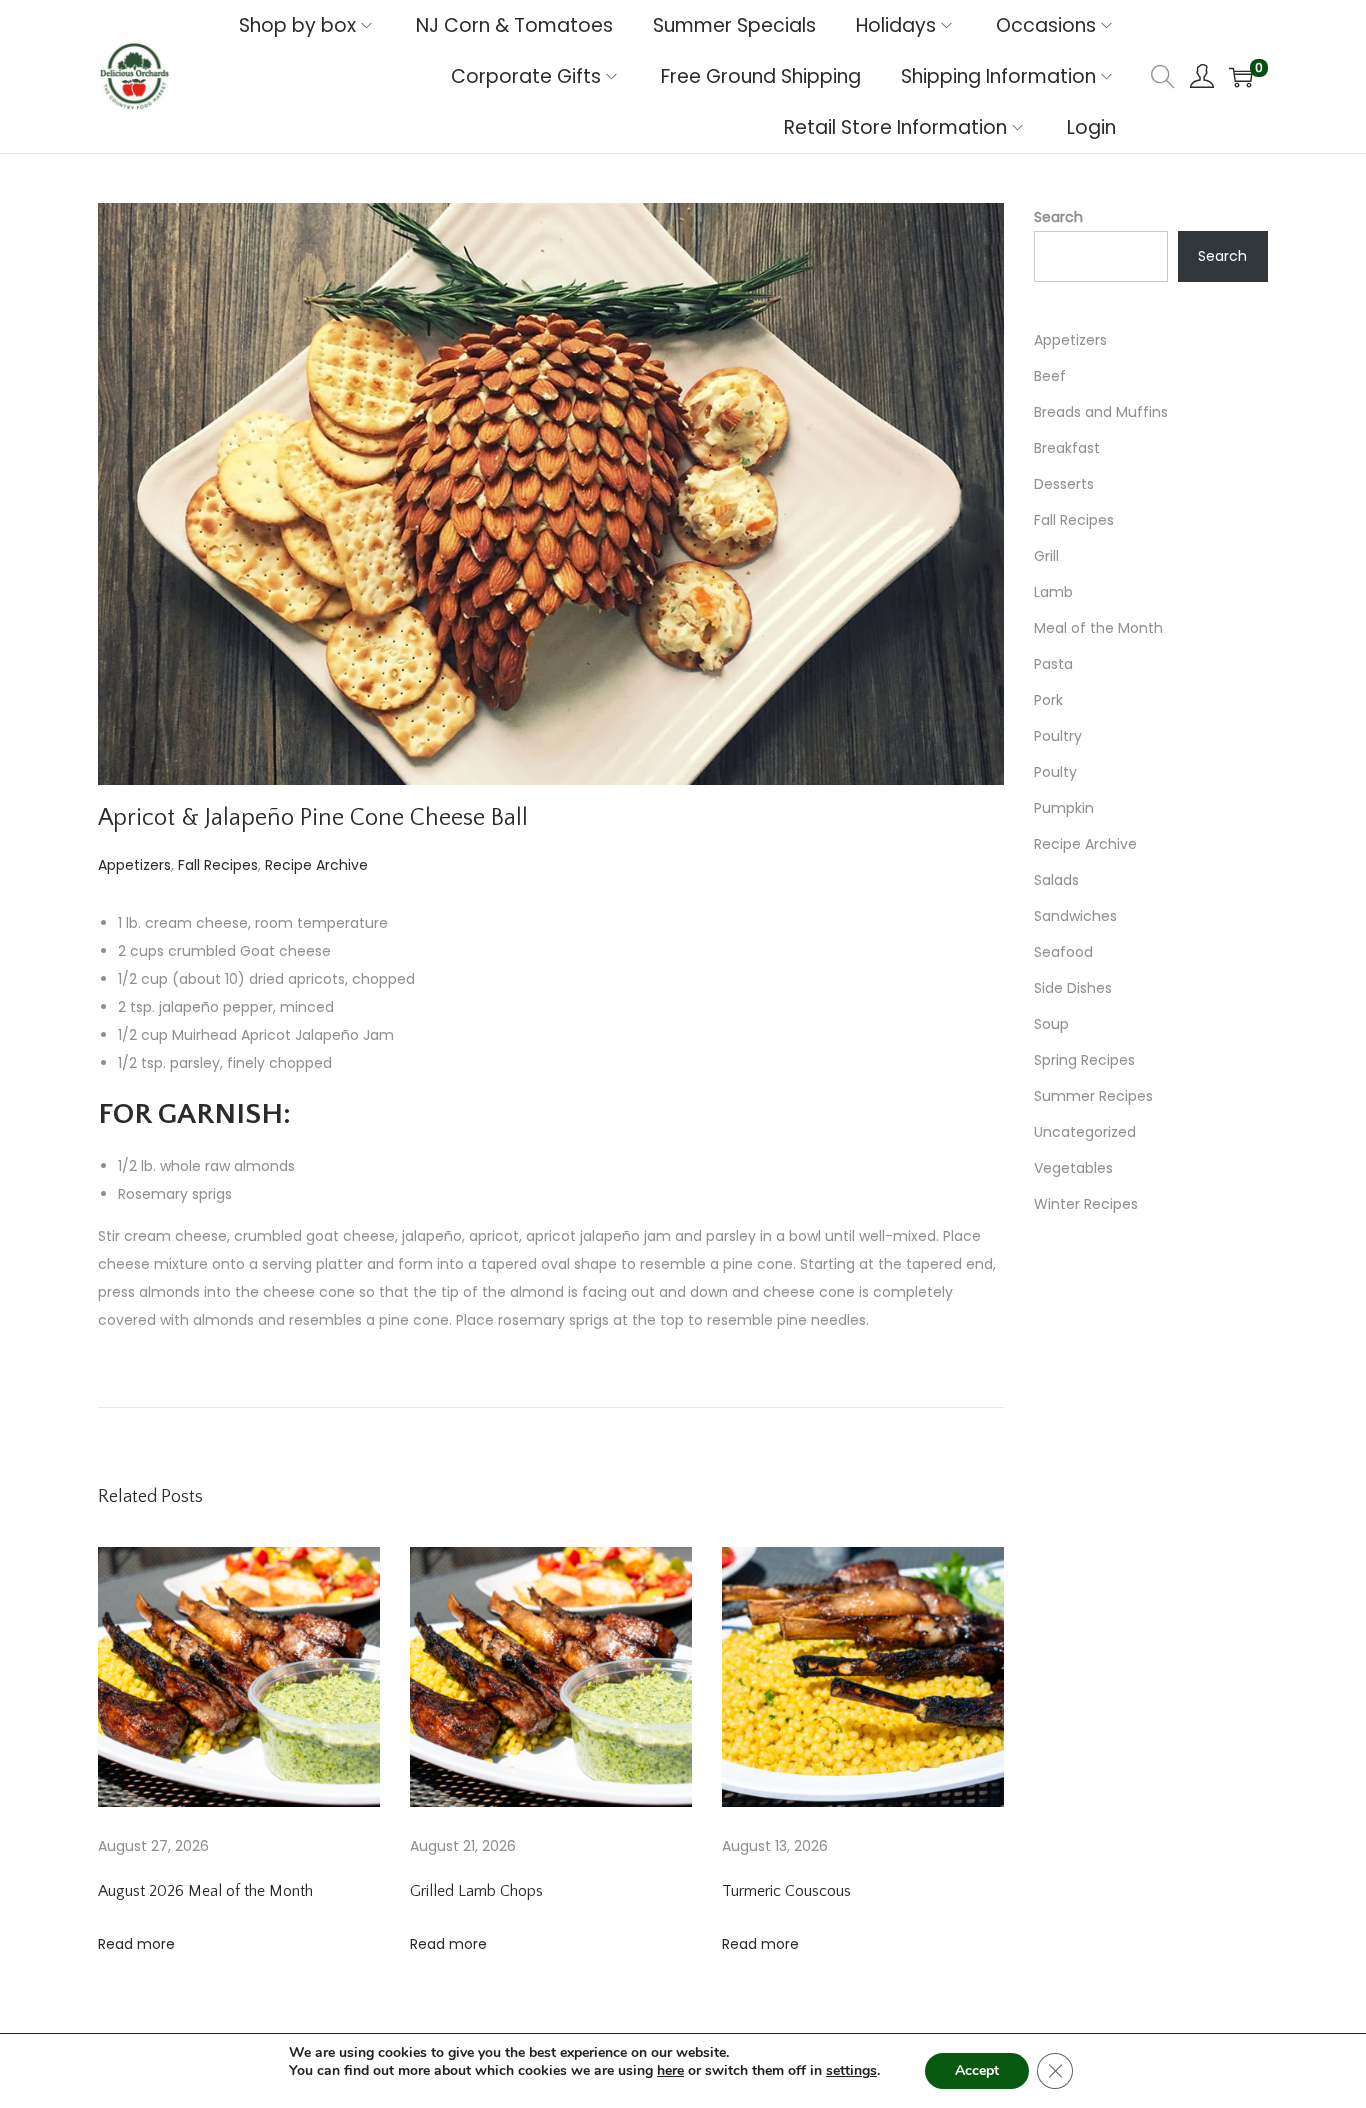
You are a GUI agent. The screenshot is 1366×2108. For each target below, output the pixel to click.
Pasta (1053, 664)
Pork (1048, 700)
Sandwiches (1075, 916)
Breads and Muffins (1101, 412)
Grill (1046, 556)
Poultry (1058, 736)
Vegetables (1073, 1168)
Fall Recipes (218, 865)
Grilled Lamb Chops (476, 1891)
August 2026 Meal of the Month (205, 1891)
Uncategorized (1085, 1132)
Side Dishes (1073, 988)
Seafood (1063, 952)
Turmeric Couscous (786, 1891)
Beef (1050, 376)
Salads (1056, 880)
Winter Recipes (1086, 1204)
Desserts (1064, 484)
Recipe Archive (316, 865)
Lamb (1053, 592)
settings (851, 2071)
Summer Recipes (1093, 1096)
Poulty (1055, 772)
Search (1058, 217)
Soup (1051, 1024)
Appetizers (134, 865)
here (670, 2070)
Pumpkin (1064, 808)
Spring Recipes (1084, 1060)
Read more (136, 1944)
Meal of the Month (1098, 628)
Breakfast (1067, 448)
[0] (1241, 77)
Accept (977, 2070)
